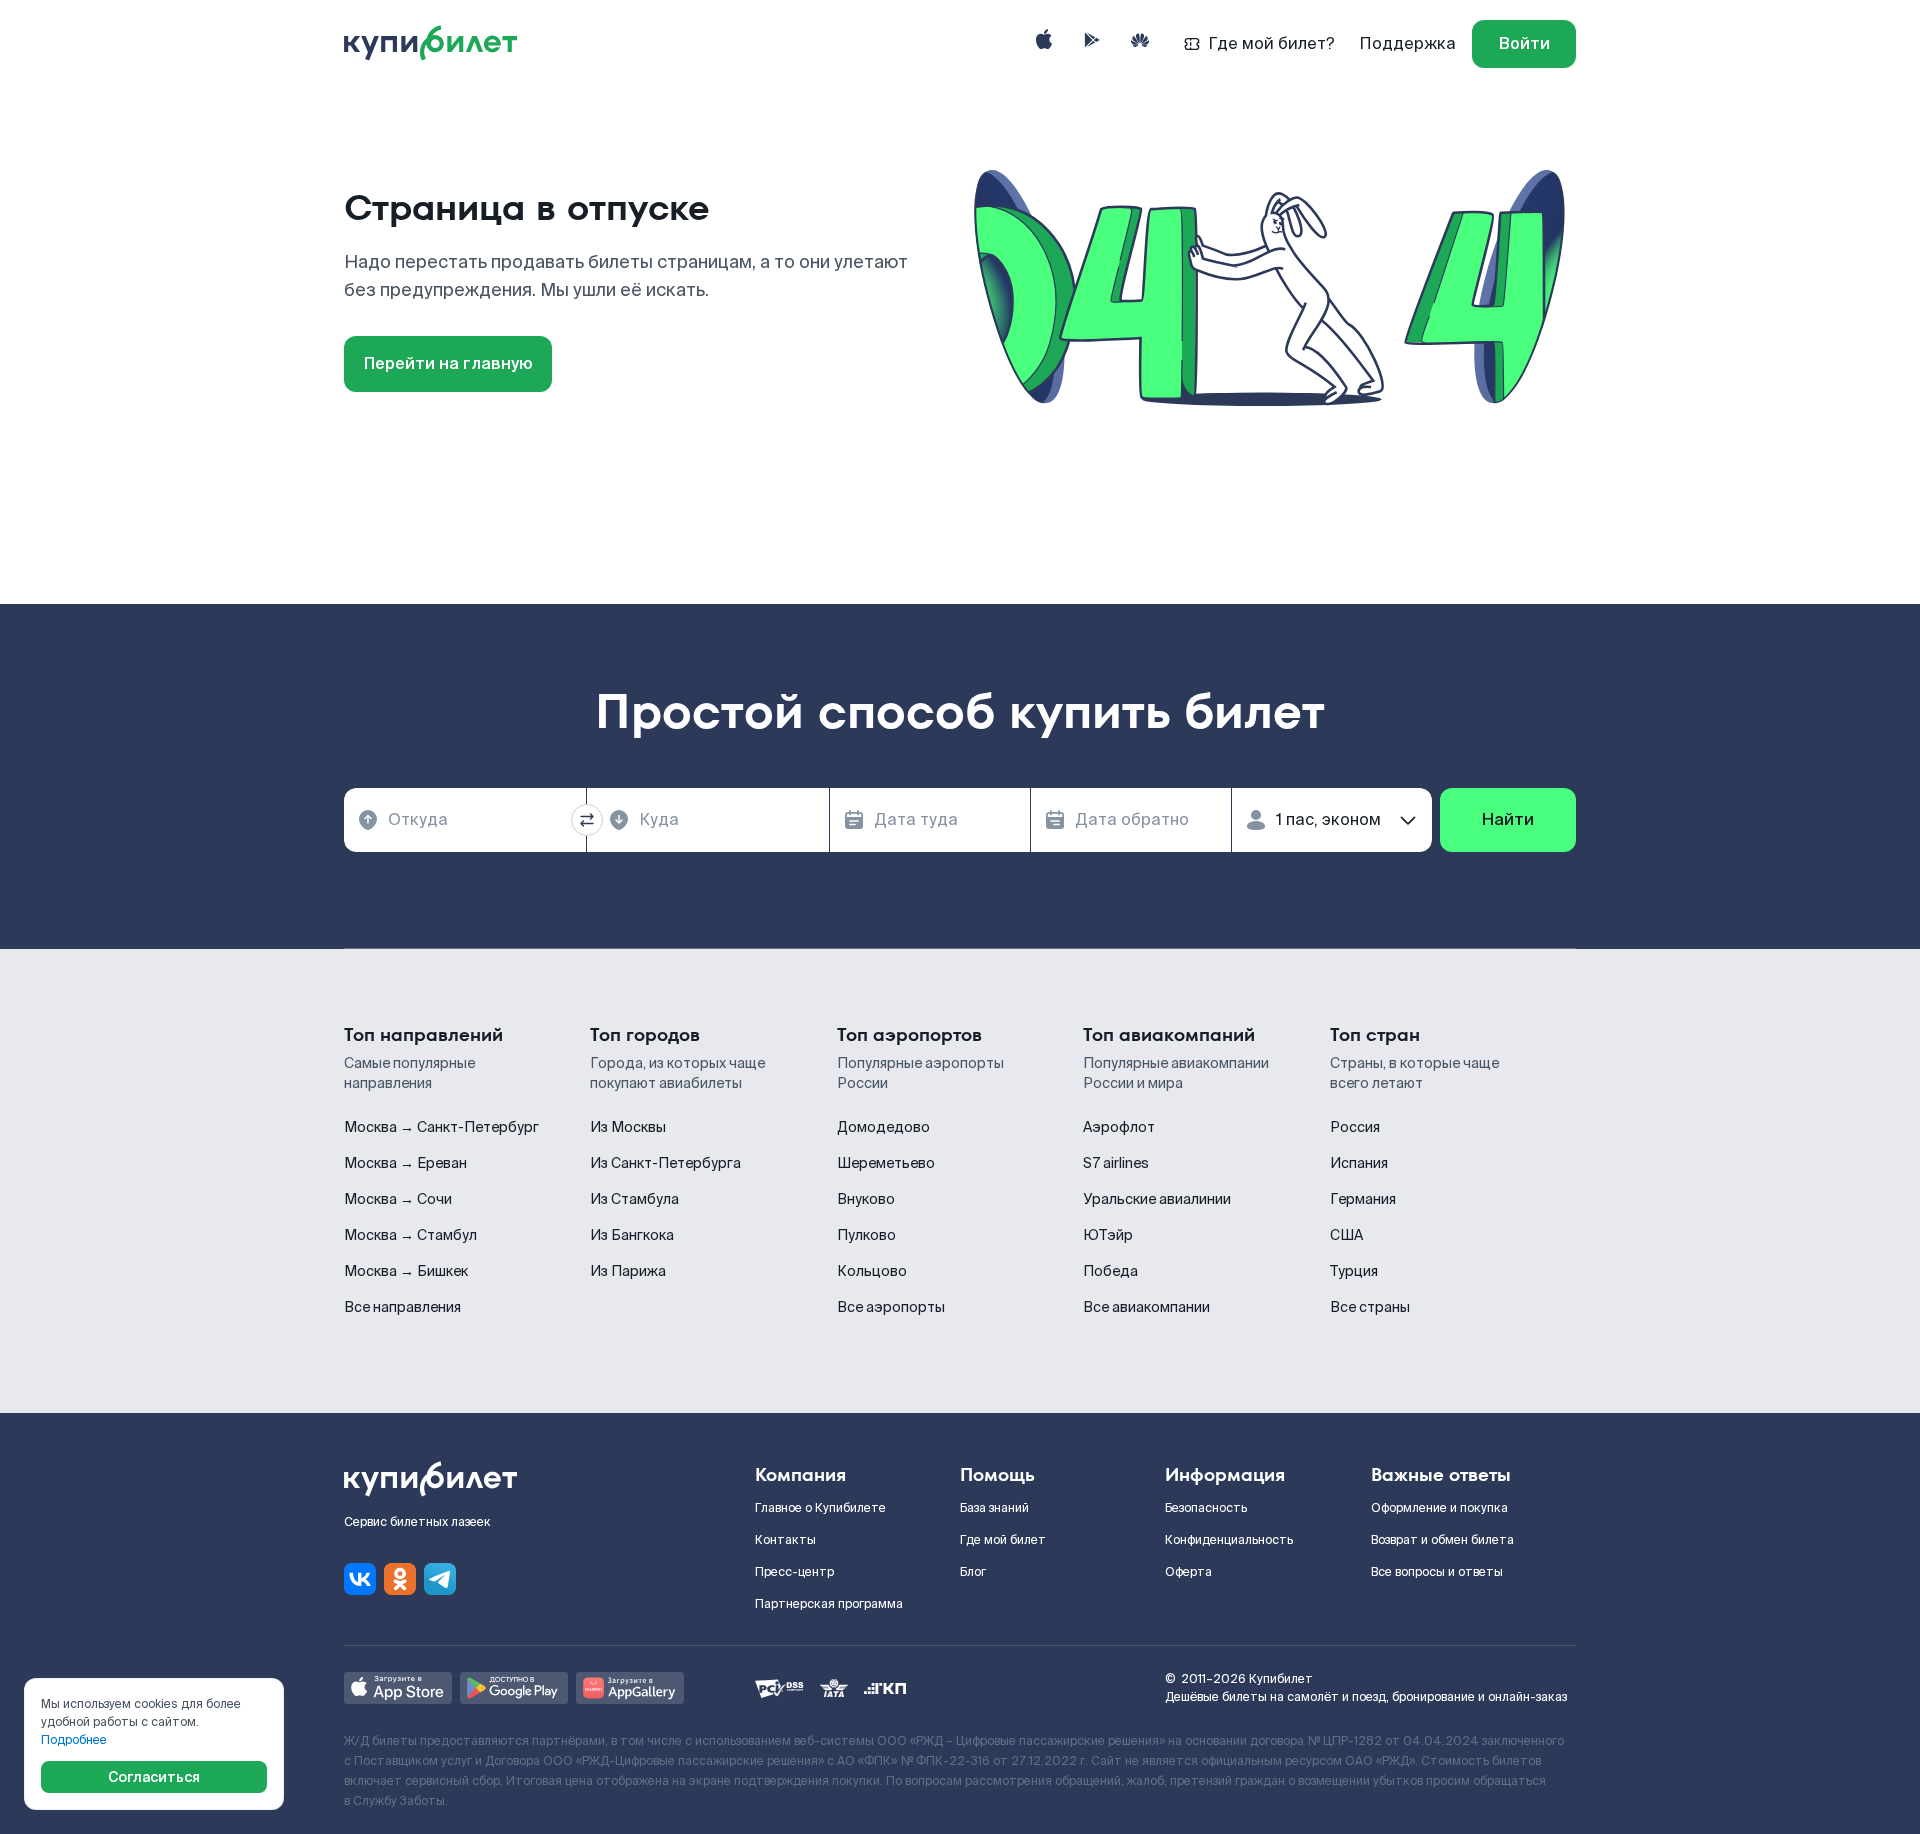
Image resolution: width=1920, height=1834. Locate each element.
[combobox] (465, 820)
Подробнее (74, 1740)
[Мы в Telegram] (440, 1579)
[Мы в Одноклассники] (400, 1579)
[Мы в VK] (360, 1579)
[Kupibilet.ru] (438, 44)
